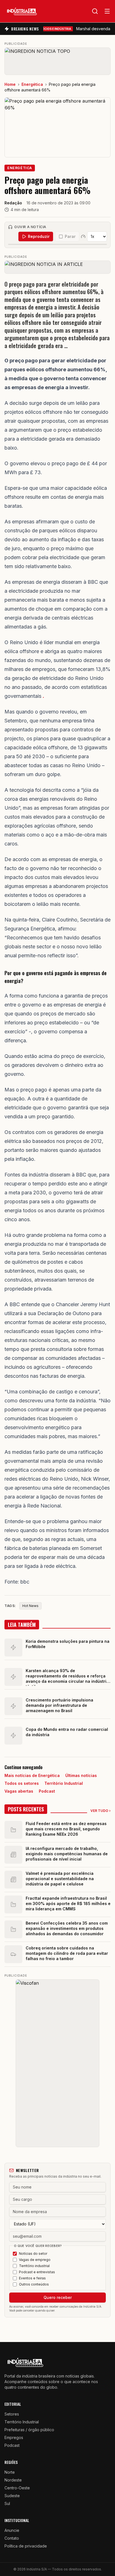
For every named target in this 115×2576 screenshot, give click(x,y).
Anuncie (12, 2530)
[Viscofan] (57, 2063)
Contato (12, 2538)
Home (10, 84)
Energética (32, 84)
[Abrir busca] (95, 11)
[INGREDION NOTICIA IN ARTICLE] (57, 267)
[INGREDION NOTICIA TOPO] (57, 61)
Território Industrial (64, 1783)
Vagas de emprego (35, 2260)
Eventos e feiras (32, 2278)
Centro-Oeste (17, 2488)
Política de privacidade (26, 2546)
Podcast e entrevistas (37, 2272)
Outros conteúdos (34, 2284)
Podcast (47, 1791)
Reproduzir (39, 236)
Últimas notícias (81, 1775)
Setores (12, 2414)
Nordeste (13, 2480)
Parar (70, 236)
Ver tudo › (100, 1811)
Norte (10, 2472)
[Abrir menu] (107, 11)
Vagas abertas (19, 1791)
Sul (7, 2503)
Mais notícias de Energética (32, 1775)
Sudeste (12, 2496)
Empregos (14, 2437)
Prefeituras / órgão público (29, 2430)
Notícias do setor (33, 2254)
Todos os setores (22, 1783)
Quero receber (58, 2297)
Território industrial (34, 2266)
